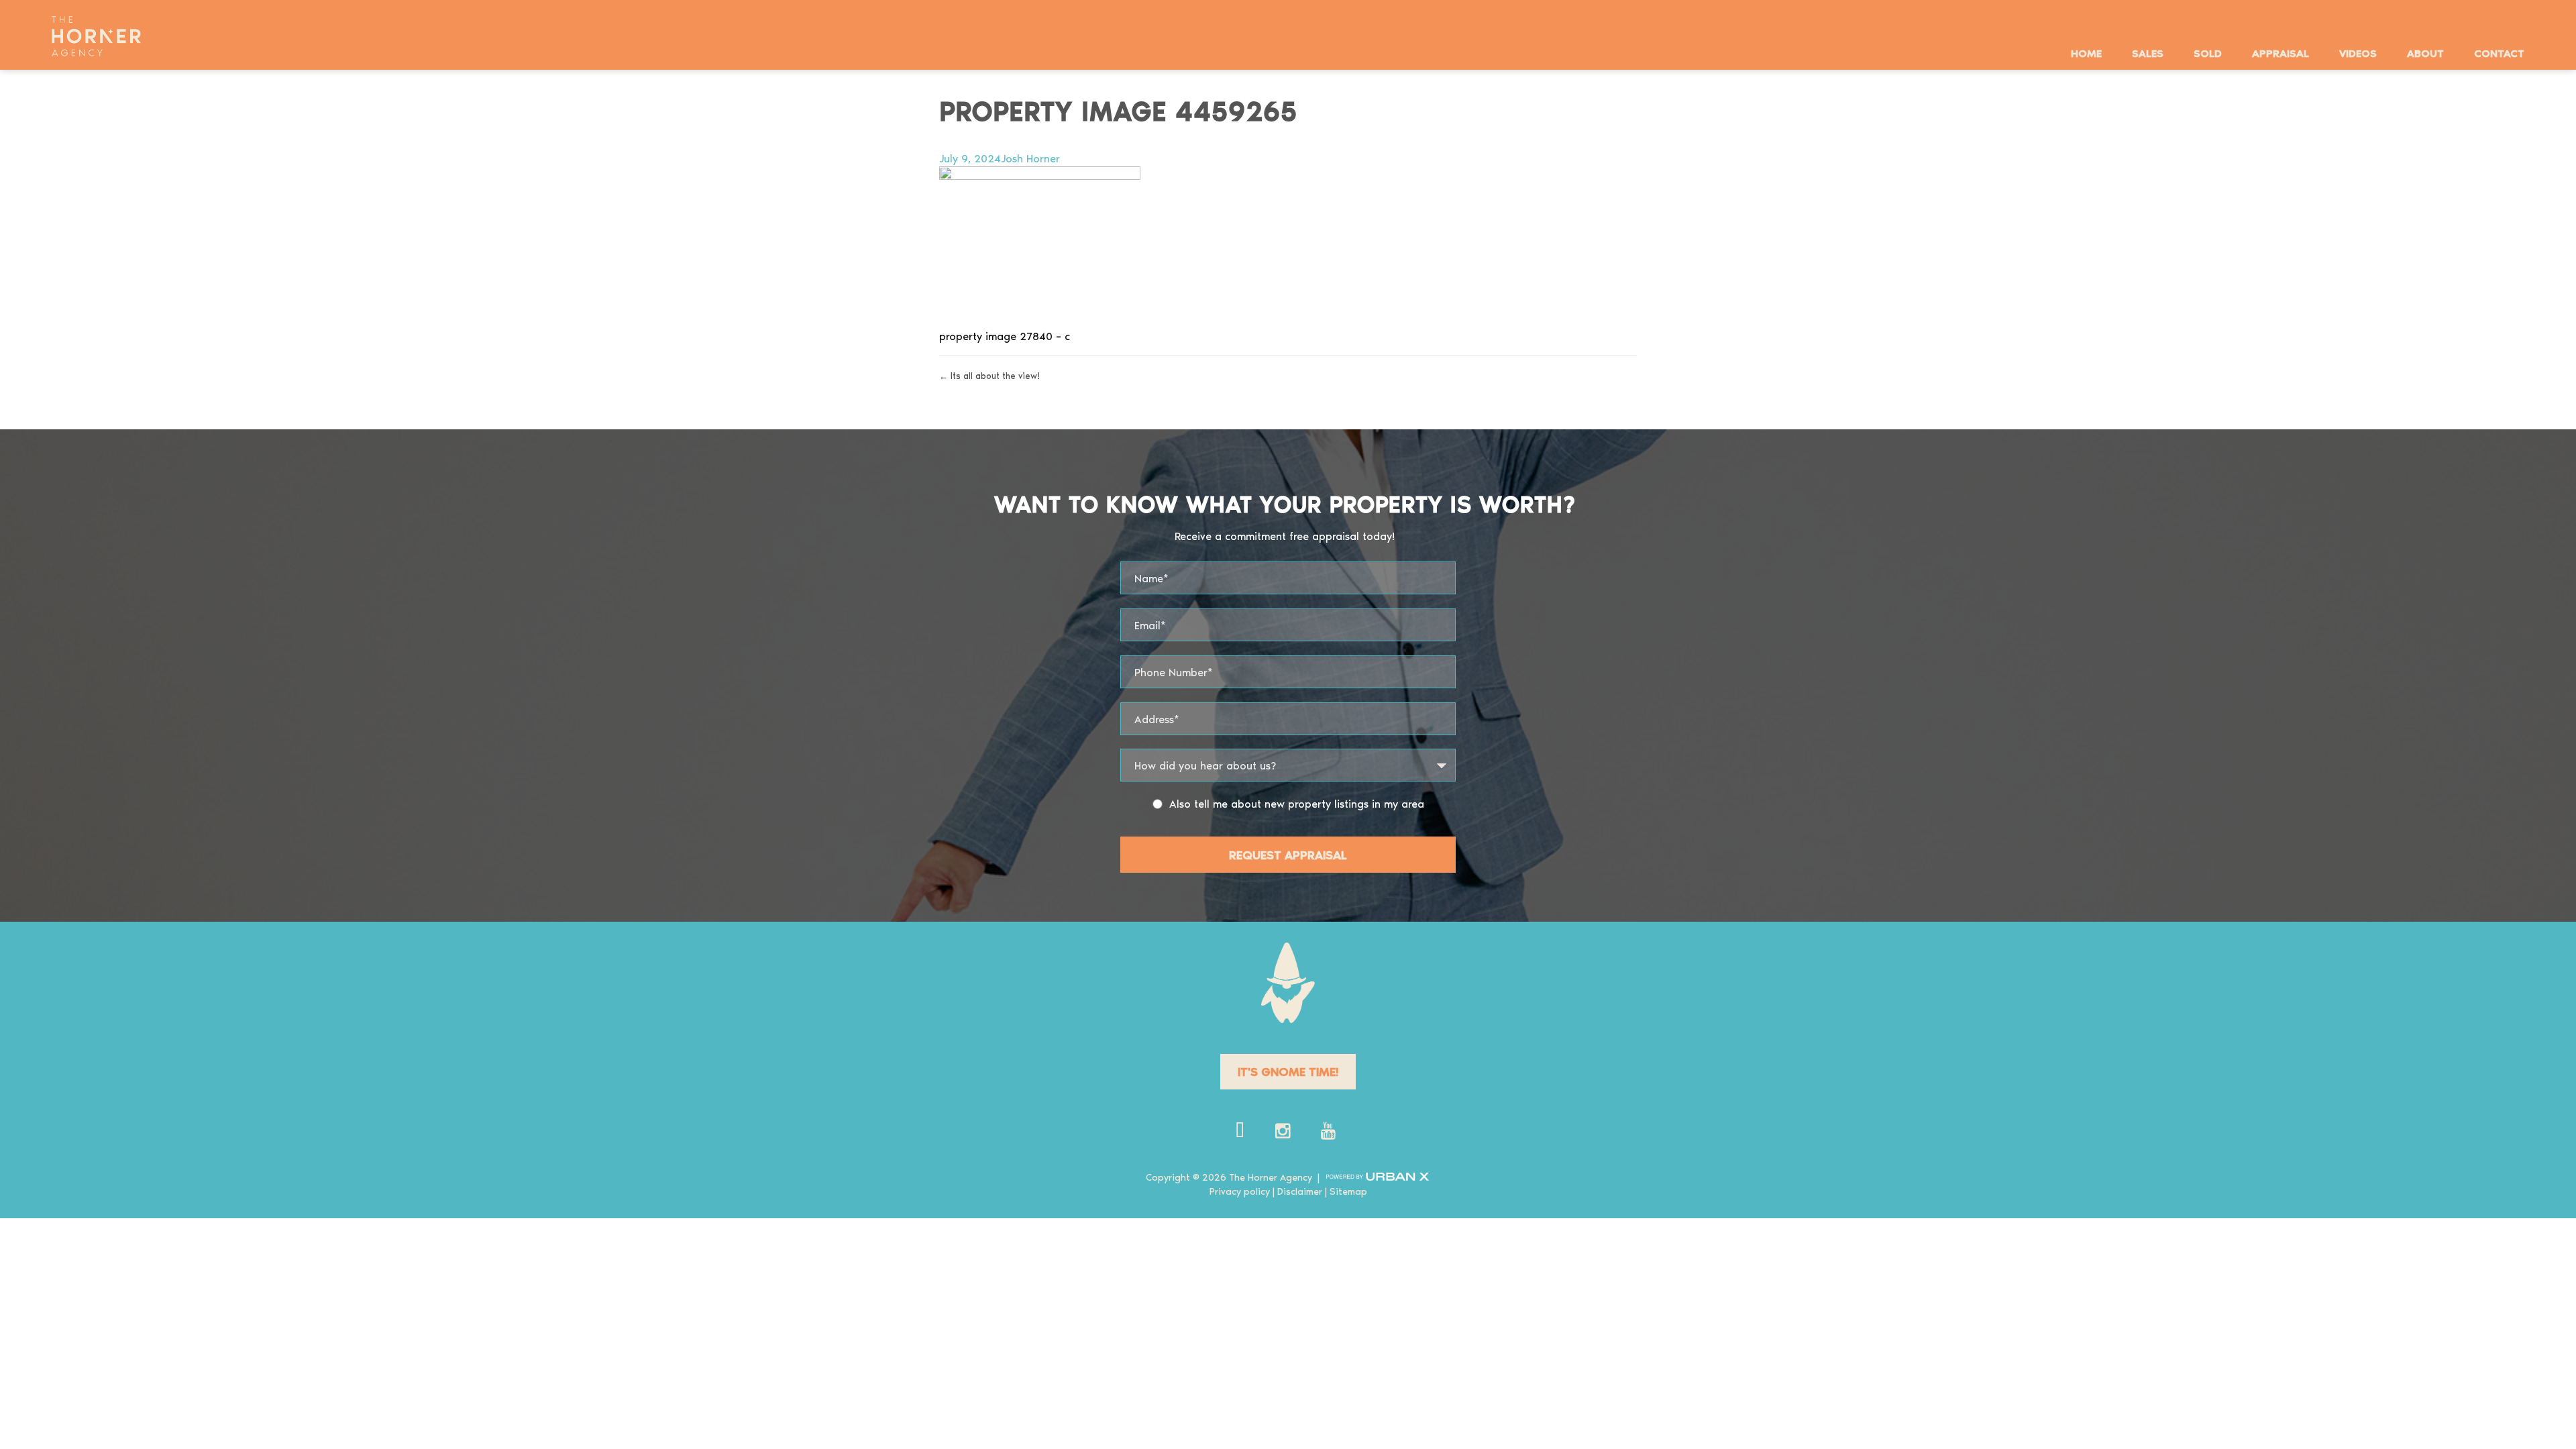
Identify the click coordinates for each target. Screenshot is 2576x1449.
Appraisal (2280, 53)
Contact (2499, 53)
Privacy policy (1240, 1191)
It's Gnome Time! (1288, 1071)
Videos (2358, 53)
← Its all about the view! (989, 375)
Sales (2148, 53)
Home (2086, 53)
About (2425, 53)
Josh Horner (1030, 158)
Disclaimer (1300, 1191)
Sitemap (1348, 1191)
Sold (2208, 53)
